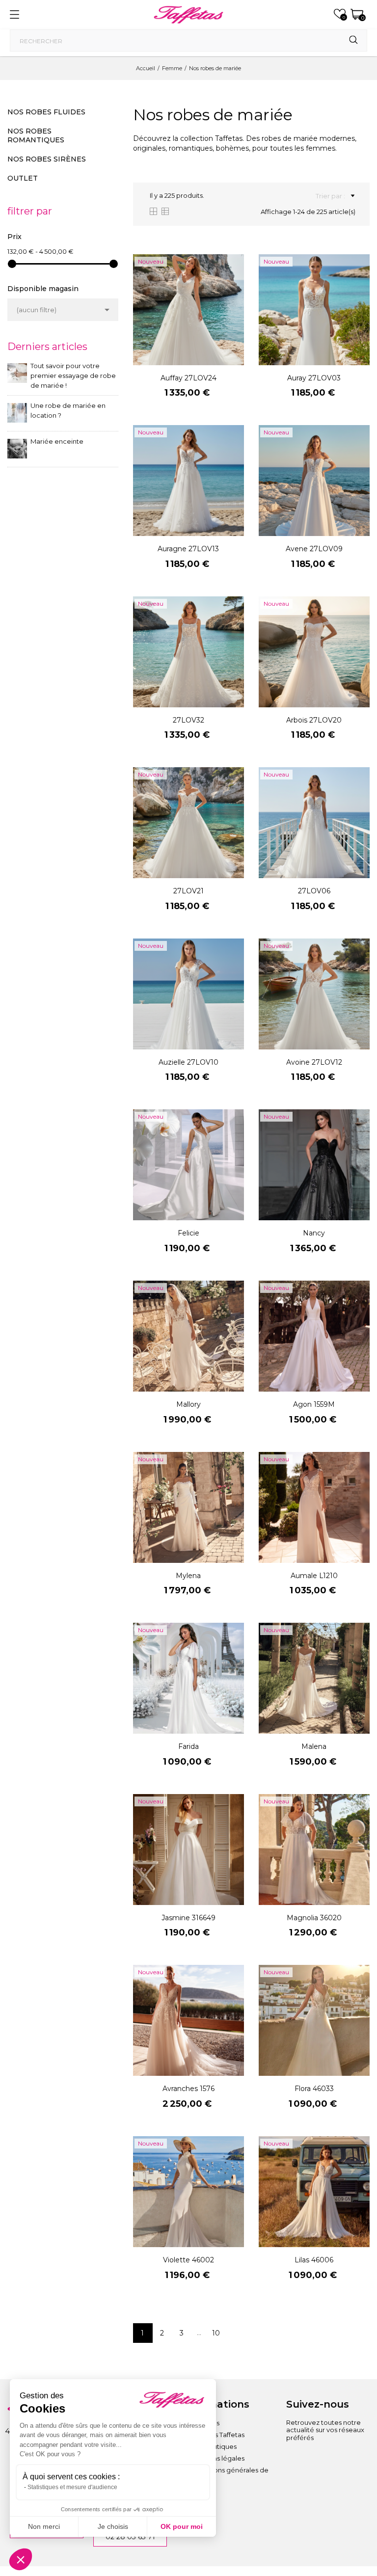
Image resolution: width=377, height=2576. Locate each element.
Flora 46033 (314, 2089)
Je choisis (113, 2526)
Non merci (44, 2526)
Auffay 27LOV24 (188, 378)
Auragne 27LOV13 (188, 549)
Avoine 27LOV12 (314, 1062)
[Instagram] (294, 2459)
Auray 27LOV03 (314, 378)
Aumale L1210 (314, 1576)
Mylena (188, 1576)
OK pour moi (182, 2526)
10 (216, 2333)
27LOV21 (188, 891)
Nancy (314, 1233)
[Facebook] (321, 2459)
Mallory (188, 1404)
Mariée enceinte (57, 441)
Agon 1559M (314, 1404)
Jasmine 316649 (188, 1918)
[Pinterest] (348, 2459)
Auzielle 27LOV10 (188, 1062)
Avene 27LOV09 (314, 549)
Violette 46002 (188, 2260)
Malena (314, 1746)
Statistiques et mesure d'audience (72, 2487)
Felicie (188, 1233)
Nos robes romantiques (36, 135)
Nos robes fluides (46, 112)
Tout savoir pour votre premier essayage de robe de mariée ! (73, 376)
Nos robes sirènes (47, 159)
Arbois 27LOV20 (314, 720)
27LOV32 (188, 720)
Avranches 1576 (188, 2089)
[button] (21, 2559)
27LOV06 (314, 891)
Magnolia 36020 (314, 1918)
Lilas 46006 (314, 2260)
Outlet (23, 178)
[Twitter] (294, 2476)
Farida (188, 1746)
